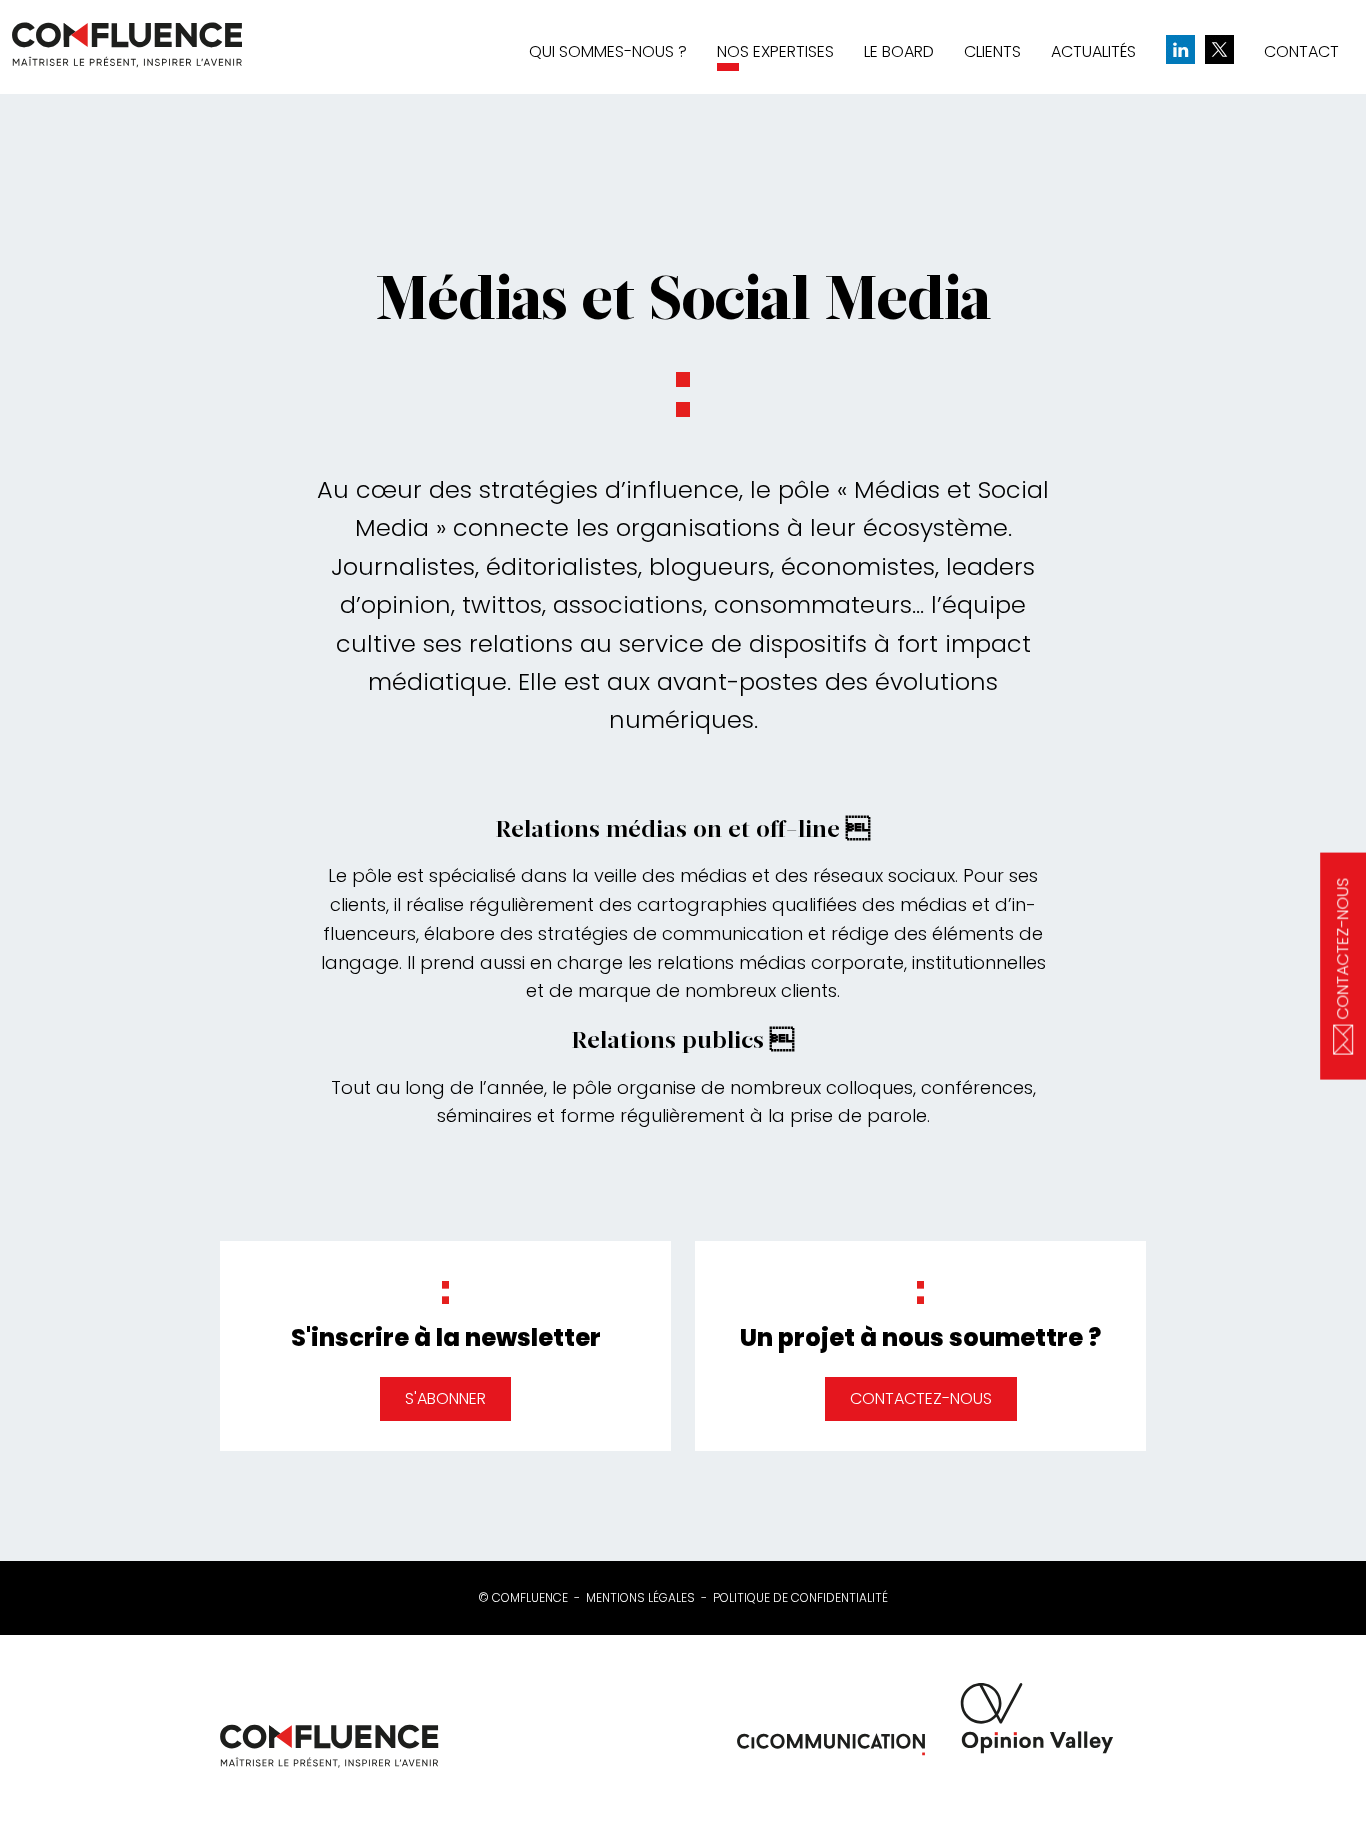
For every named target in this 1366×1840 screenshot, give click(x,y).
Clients (992, 51)
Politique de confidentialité (800, 1598)
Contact (1301, 51)
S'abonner (445, 1398)
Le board (899, 51)
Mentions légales (640, 1598)
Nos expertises (775, 51)
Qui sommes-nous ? (608, 51)
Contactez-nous (921, 1398)
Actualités (1093, 51)
